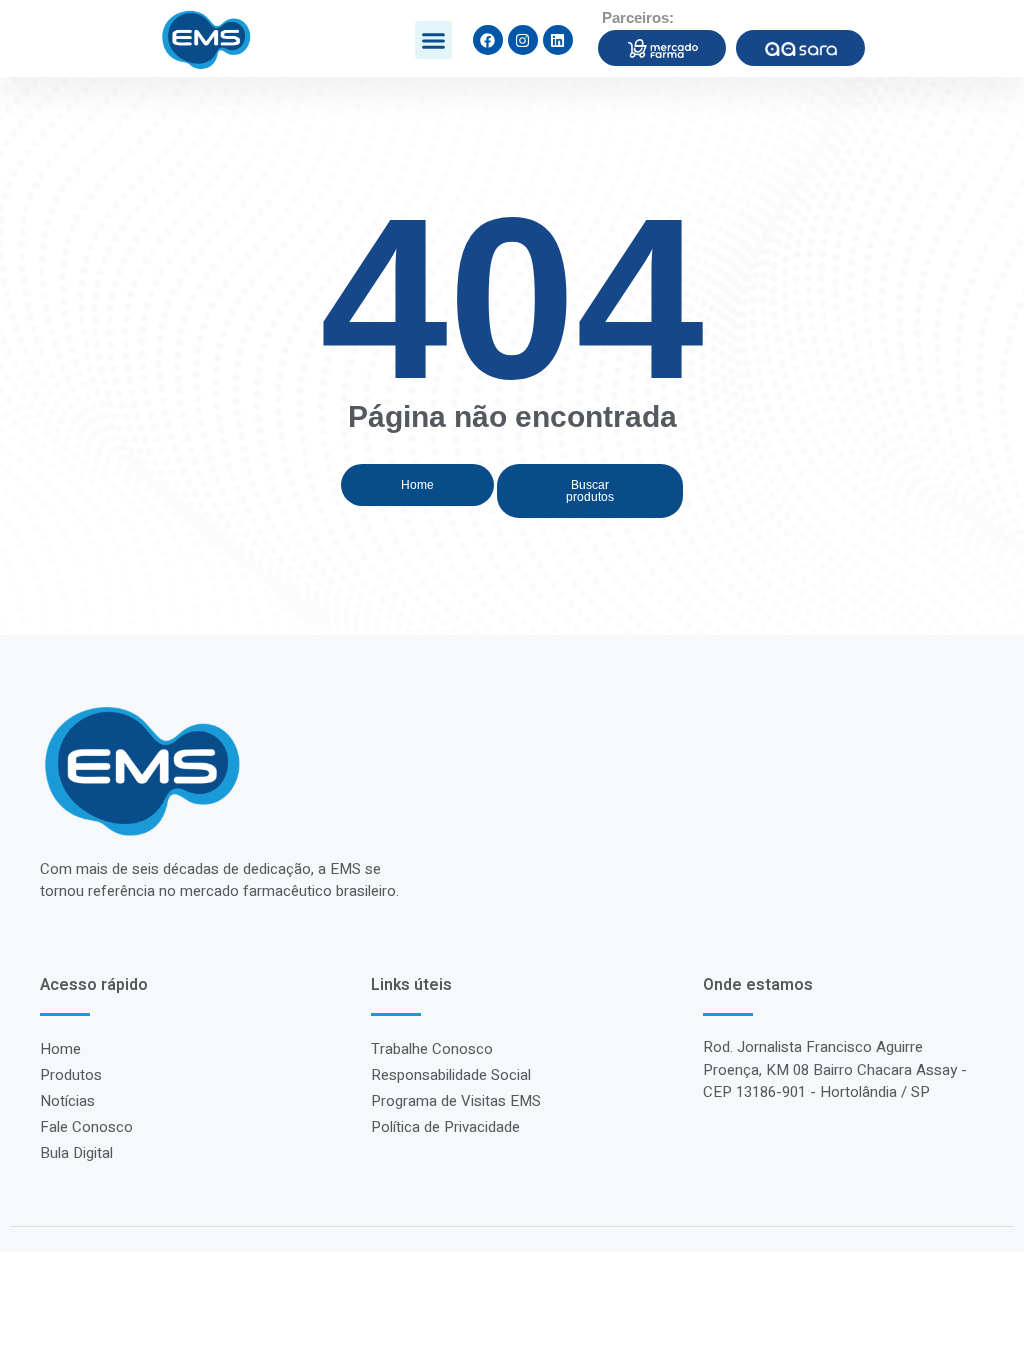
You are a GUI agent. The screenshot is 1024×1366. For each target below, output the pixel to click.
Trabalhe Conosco (432, 1049)
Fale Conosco (86, 1127)
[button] (434, 40)
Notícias (67, 1101)
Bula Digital (76, 1153)
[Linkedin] (558, 40)
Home (60, 1049)
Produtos (71, 1075)
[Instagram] (523, 40)
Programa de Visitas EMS (456, 1101)
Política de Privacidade (445, 1127)
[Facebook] (488, 40)
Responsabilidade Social (451, 1075)
